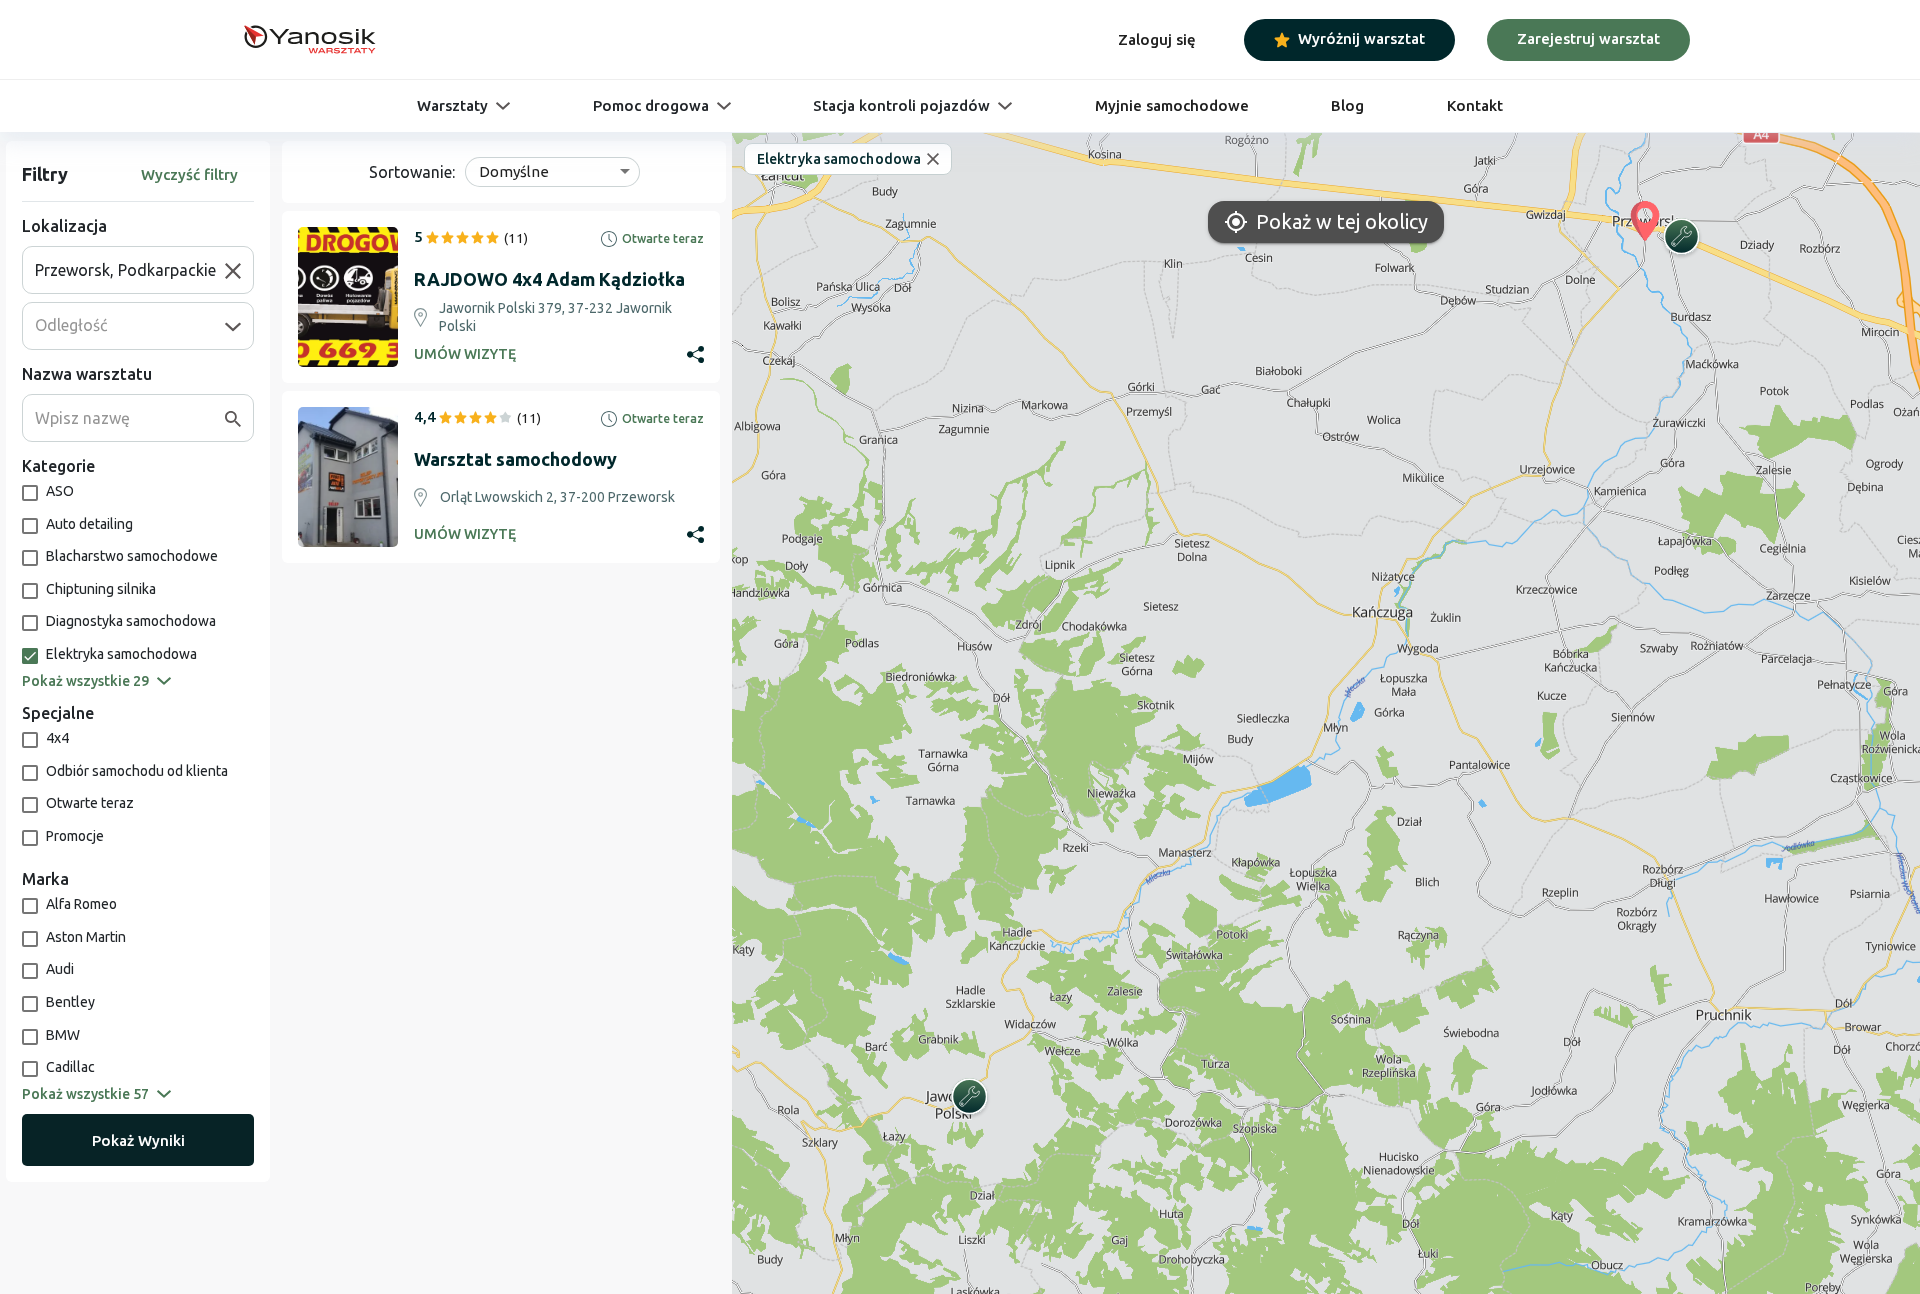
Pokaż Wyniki (138, 1140)
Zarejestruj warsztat (1588, 38)
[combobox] (130, 270)
